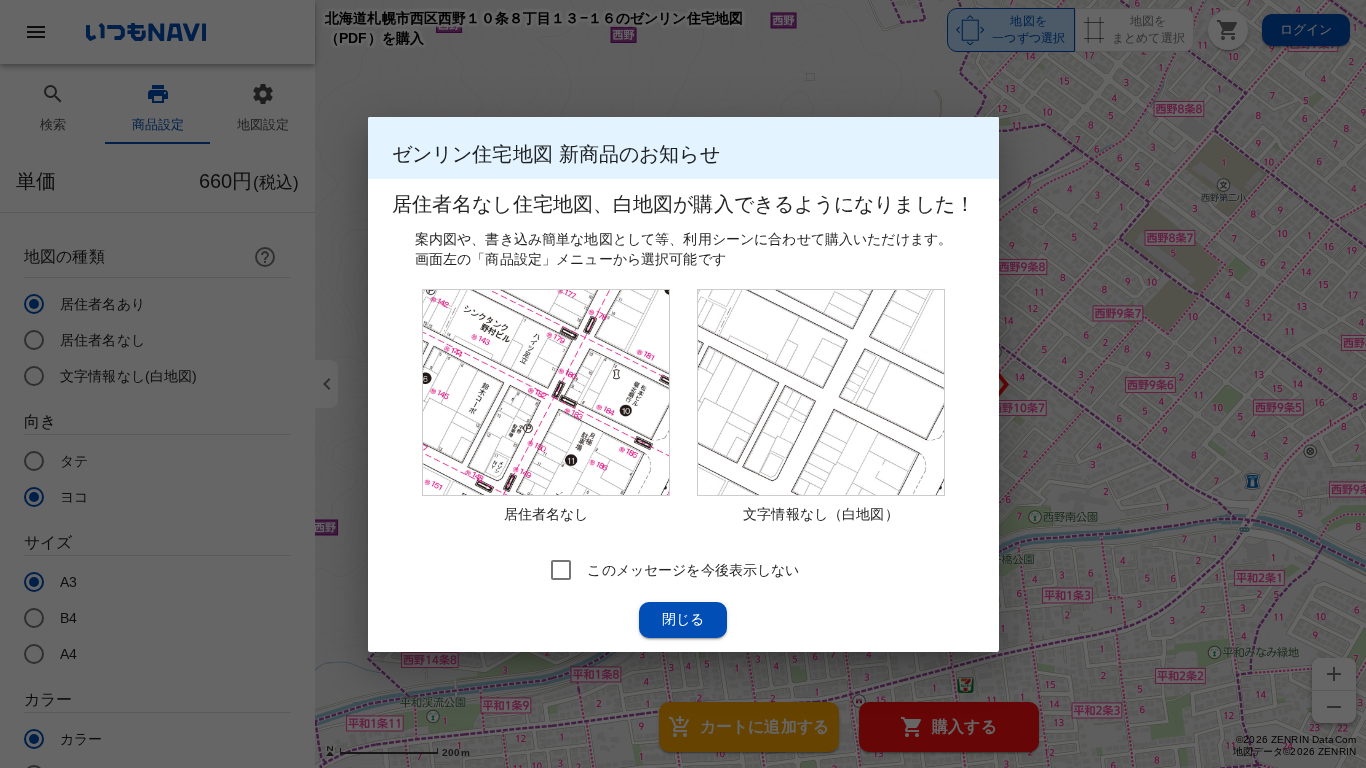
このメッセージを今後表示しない (693, 569)
